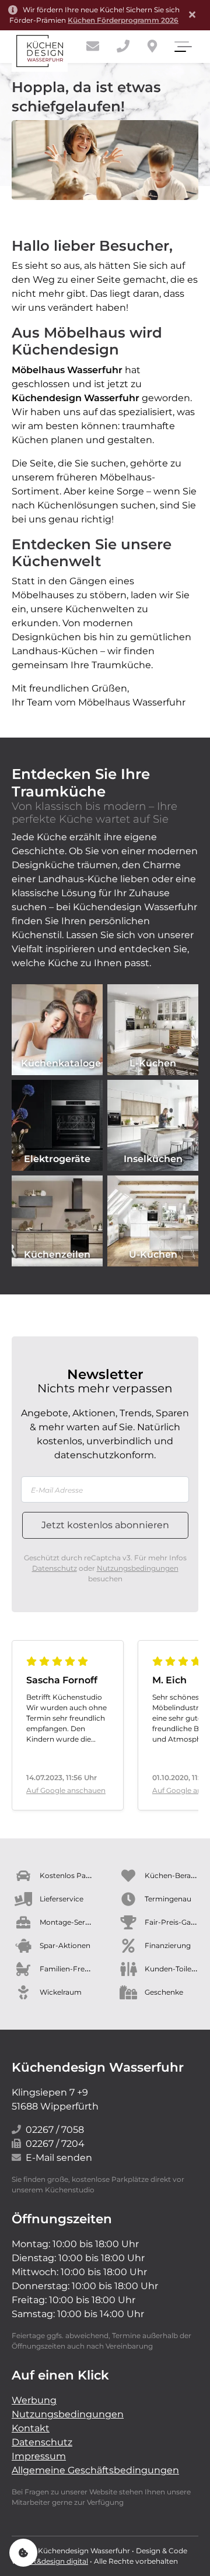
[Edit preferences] (23, 2553)
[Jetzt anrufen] (123, 46)
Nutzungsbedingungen (138, 1568)
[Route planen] (152, 46)
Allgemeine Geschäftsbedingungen (95, 2470)
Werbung (34, 2400)
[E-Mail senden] (93, 46)
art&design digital (57, 2561)
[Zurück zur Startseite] (40, 51)
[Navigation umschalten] (182, 47)
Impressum (39, 2456)
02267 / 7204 (55, 2144)
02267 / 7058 (55, 2130)
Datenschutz (55, 1568)
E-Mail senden (59, 2158)
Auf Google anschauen (66, 1790)
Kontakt (31, 2428)
